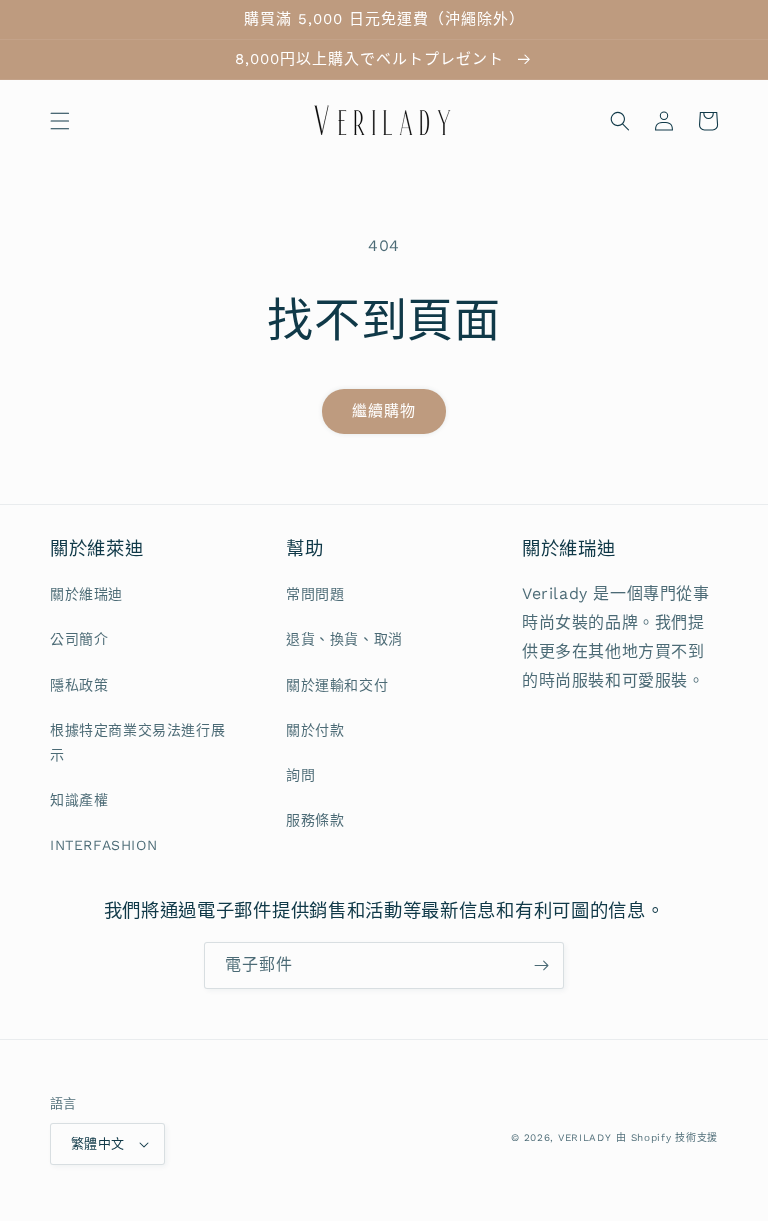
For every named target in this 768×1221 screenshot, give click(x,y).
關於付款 (315, 730)
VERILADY (585, 1137)
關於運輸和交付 (337, 685)
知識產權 (79, 800)
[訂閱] (541, 965)
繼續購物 (384, 411)
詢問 (300, 775)
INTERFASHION (103, 845)
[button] (60, 121)
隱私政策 (79, 685)
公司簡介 (79, 639)
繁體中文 (98, 1143)
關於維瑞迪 (86, 594)
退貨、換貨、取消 (344, 639)
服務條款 (315, 820)
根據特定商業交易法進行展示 (137, 742)
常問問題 (315, 594)
